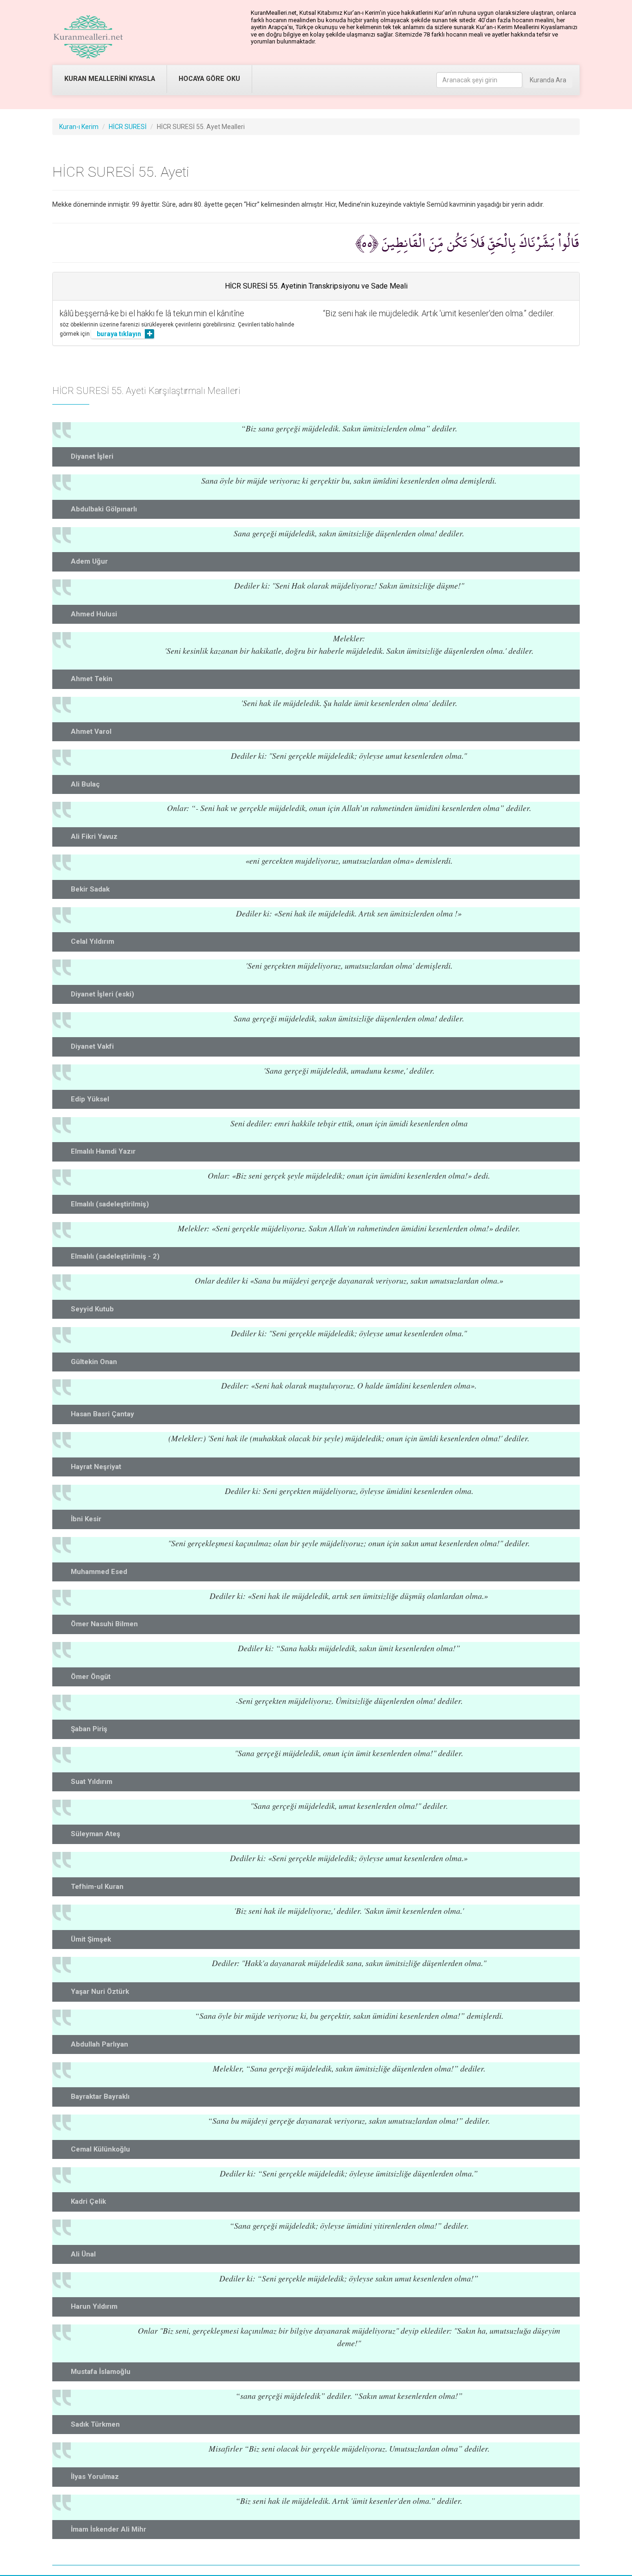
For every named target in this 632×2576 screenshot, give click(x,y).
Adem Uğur (89, 561)
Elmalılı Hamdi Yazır (103, 1151)
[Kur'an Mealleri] (88, 37)
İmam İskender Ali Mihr (108, 2529)
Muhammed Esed (99, 1572)
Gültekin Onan (94, 1362)
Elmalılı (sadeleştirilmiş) (110, 1204)
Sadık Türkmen (95, 2424)
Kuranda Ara (548, 80)
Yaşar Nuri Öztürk (100, 1992)
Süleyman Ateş (96, 1834)
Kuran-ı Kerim (79, 127)
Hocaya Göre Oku (209, 79)
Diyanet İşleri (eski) (102, 994)
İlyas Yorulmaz (95, 2477)
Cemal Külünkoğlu (100, 2149)
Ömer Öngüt (91, 1677)
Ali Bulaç (85, 784)
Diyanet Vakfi (92, 1046)
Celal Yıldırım (93, 941)
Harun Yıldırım (94, 2306)
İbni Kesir (86, 1519)
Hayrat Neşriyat (96, 1467)
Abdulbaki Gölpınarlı (104, 509)
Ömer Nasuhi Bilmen (104, 1624)
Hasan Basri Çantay (102, 1414)
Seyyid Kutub (92, 1309)
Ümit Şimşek (91, 1939)
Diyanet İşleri (92, 456)
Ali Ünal (83, 2254)
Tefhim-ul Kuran (97, 1887)
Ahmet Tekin (92, 679)
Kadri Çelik (88, 2201)
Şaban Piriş (89, 1729)
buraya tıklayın (119, 334)
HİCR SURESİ (128, 127)
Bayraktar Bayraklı (100, 2096)
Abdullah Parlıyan (99, 2044)
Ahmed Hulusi (94, 614)
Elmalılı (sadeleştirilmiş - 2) (115, 1256)
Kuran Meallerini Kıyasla (110, 79)
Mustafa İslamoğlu (101, 2372)
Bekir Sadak (90, 889)
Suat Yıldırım (92, 1782)
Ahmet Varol (91, 732)
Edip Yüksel (90, 1099)
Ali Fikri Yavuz (94, 836)
